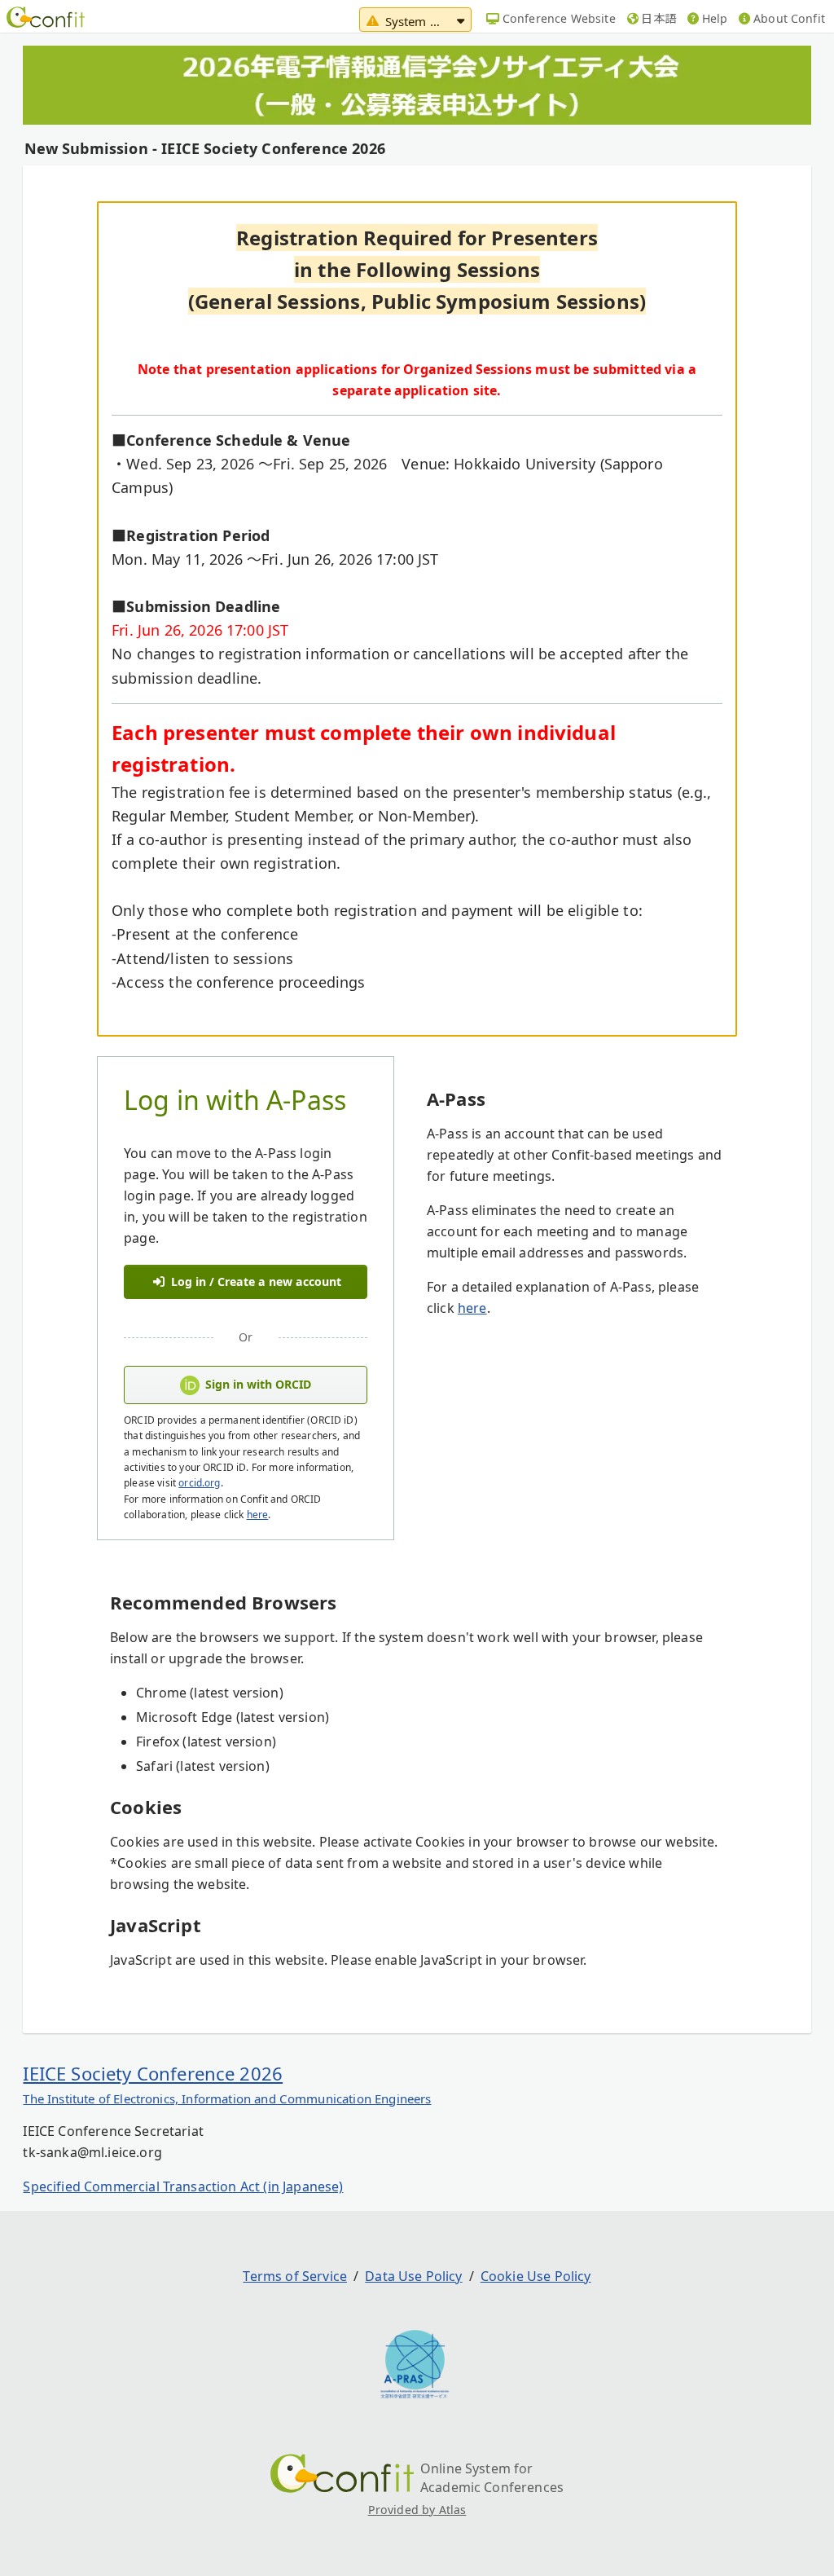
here (258, 1515)
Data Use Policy (413, 2276)
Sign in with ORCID (258, 1384)
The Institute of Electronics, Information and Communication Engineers (227, 2098)
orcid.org (199, 1483)
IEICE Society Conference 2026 (153, 2073)
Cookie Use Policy (536, 2276)
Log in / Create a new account (255, 1281)
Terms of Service (295, 2276)
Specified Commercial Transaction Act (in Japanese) (183, 2186)
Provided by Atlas (417, 2510)
